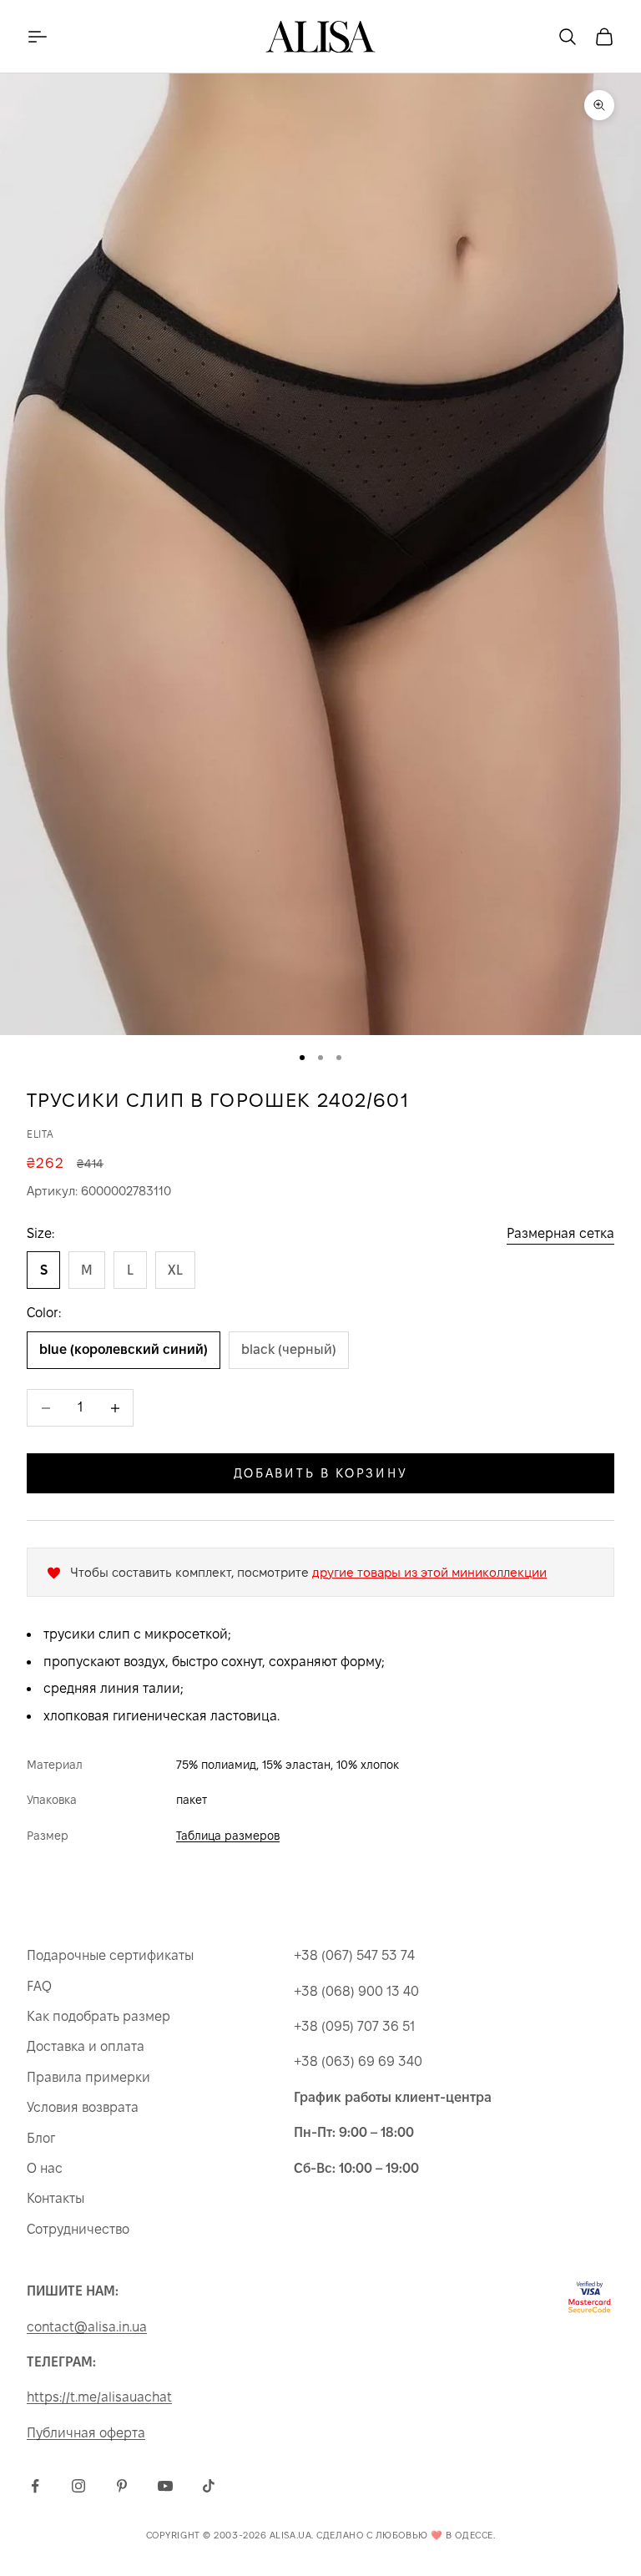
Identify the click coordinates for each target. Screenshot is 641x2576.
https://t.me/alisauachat (99, 2397)
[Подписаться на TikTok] (209, 2486)
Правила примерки (88, 2077)
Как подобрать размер (98, 2016)
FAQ (39, 1986)
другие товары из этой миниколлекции (429, 1572)
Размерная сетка (560, 1233)
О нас (45, 2168)
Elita (40, 1134)
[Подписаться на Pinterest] (122, 2486)
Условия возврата (83, 2107)
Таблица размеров (228, 1836)
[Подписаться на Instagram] (78, 2486)
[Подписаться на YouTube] (165, 2486)
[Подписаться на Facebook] (35, 2486)
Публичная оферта (86, 2433)
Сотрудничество (78, 2229)
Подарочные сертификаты (110, 1955)
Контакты (56, 2198)
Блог (41, 2138)
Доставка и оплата (86, 2046)
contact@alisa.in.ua (87, 2327)
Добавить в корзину (321, 1473)
